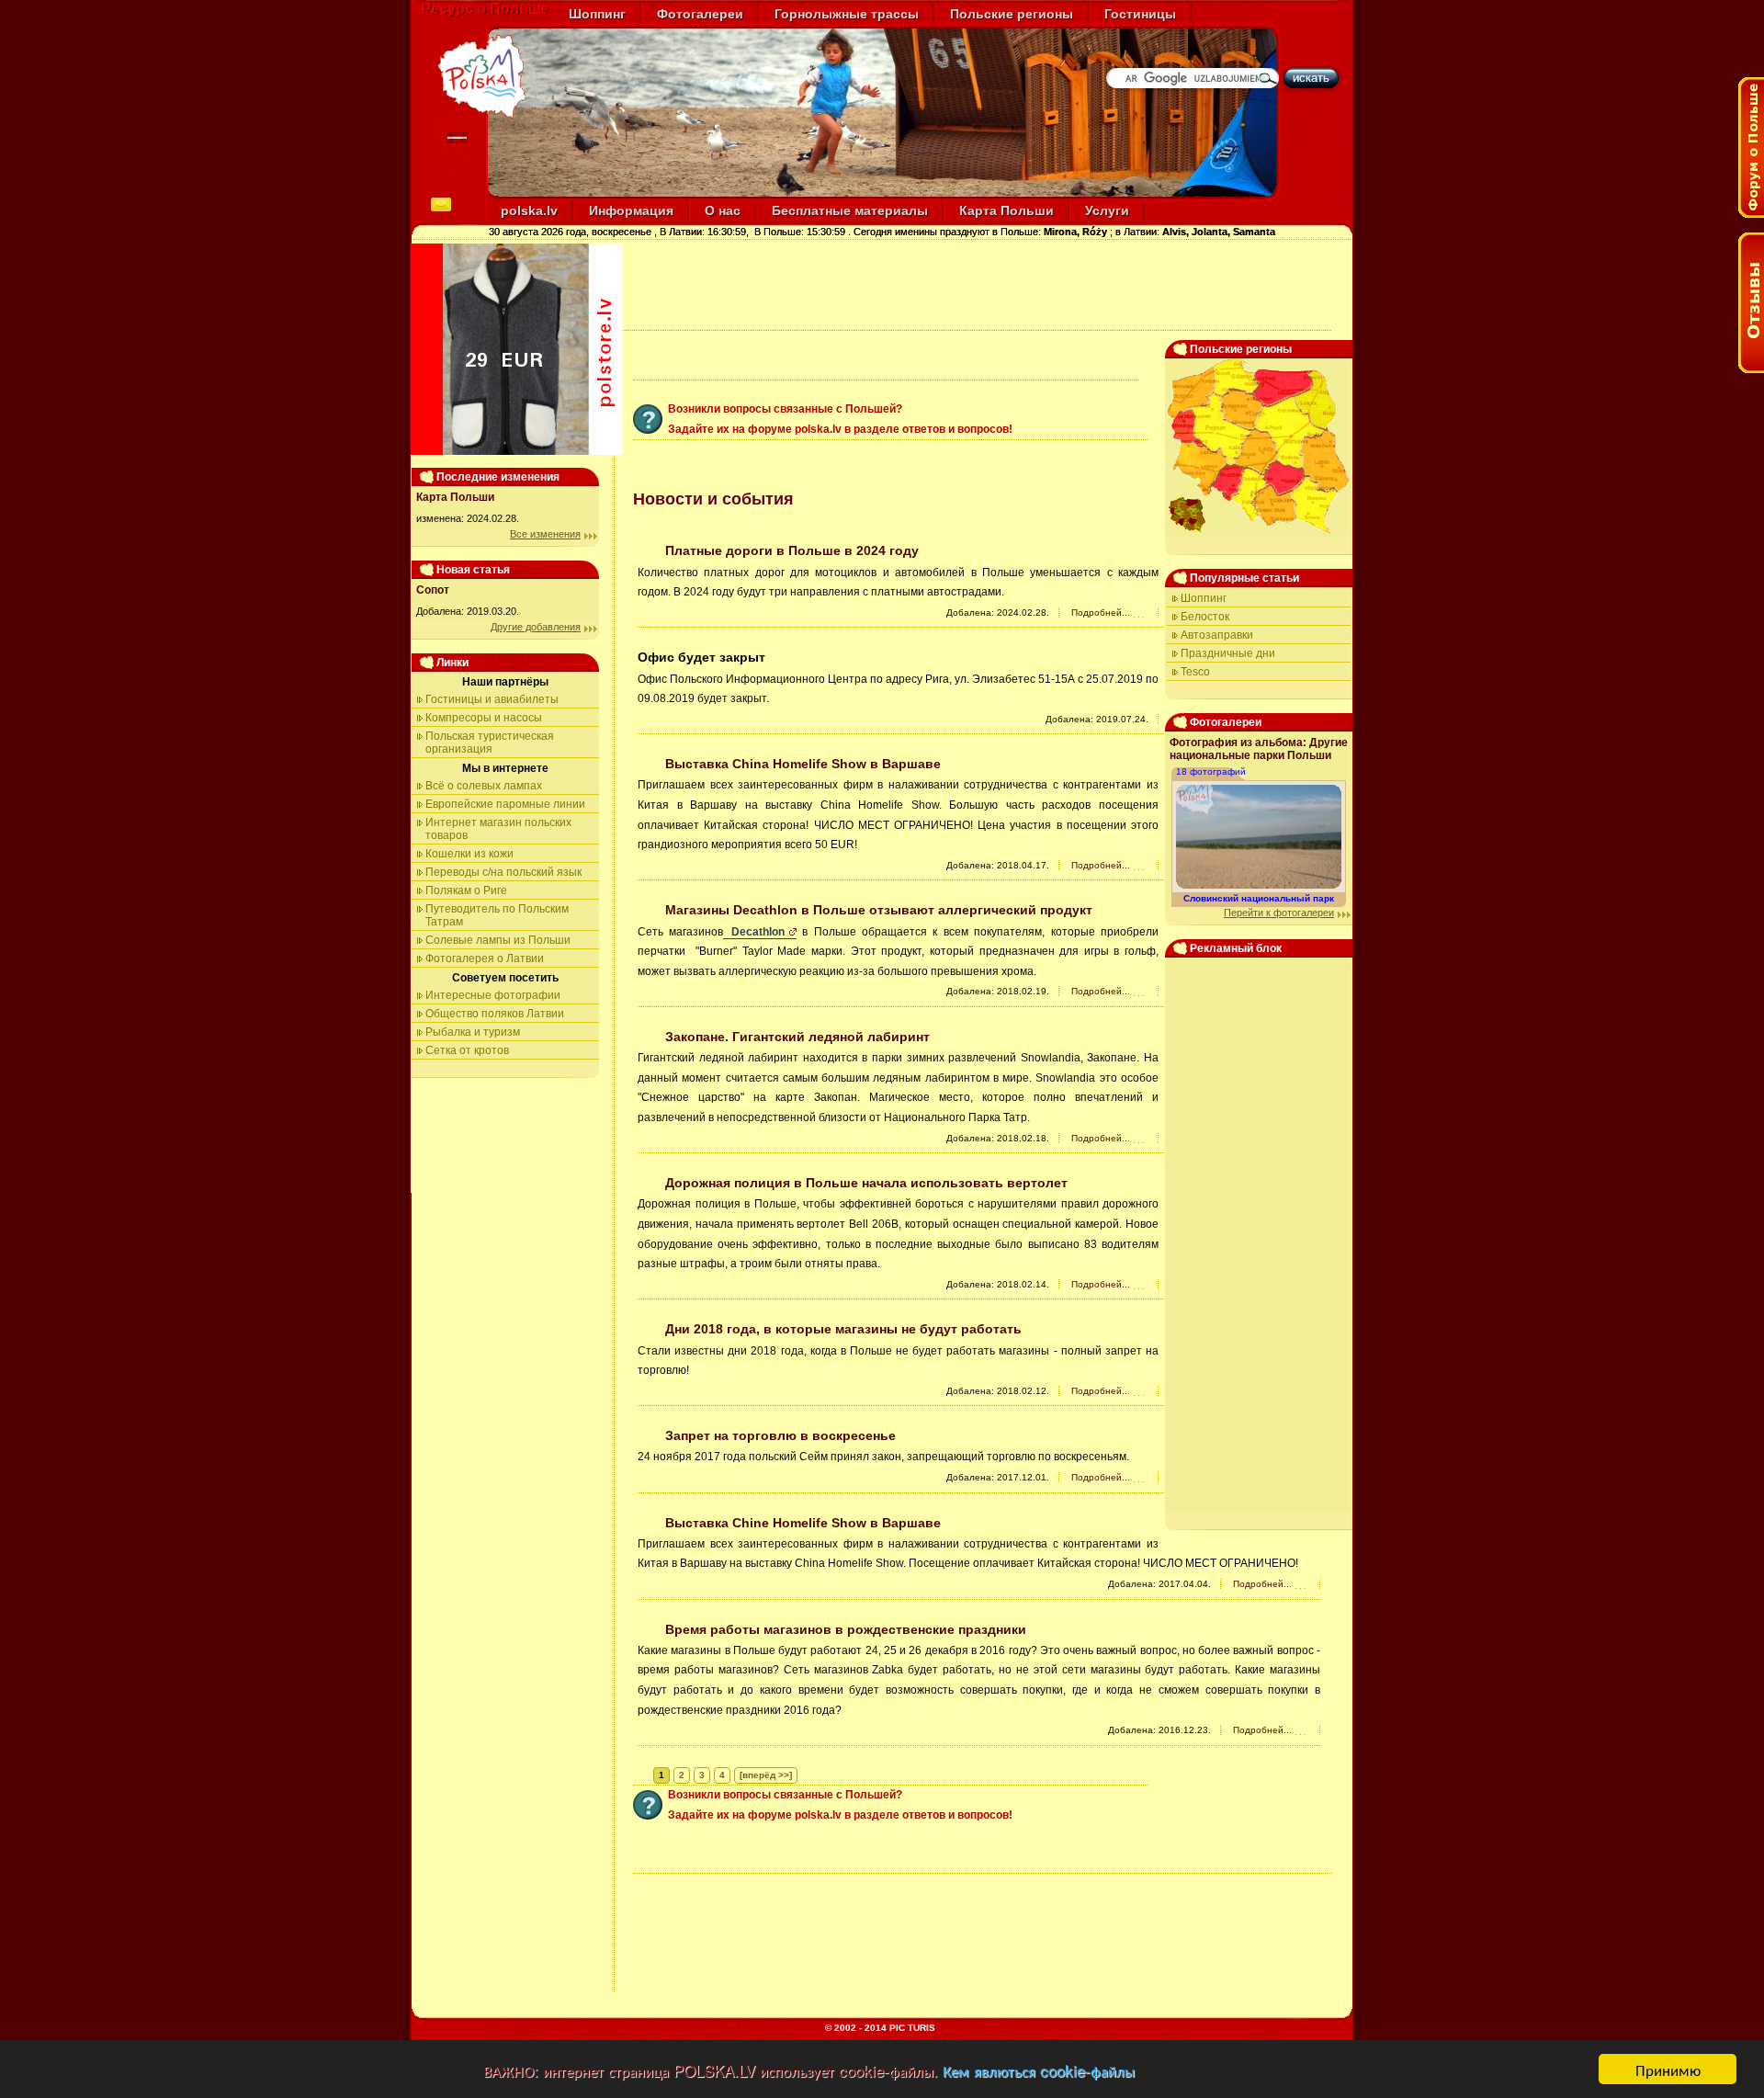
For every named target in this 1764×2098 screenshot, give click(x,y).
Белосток (1205, 617)
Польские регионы (1012, 14)
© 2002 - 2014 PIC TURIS (880, 2028)
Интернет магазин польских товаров (498, 829)
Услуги (1107, 210)
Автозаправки (1217, 635)
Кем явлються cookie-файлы (1039, 2070)
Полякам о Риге (466, 890)
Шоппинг (597, 14)
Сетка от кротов (467, 1050)
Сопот (433, 590)
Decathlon (754, 932)
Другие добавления (536, 627)
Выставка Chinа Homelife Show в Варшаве (803, 764)
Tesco (1195, 672)
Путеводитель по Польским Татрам (497, 915)
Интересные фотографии (493, 995)
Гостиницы (1140, 14)
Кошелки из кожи (469, 854)
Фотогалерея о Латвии (485, 958)
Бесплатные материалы (850, 210)
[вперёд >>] (766, 1775)
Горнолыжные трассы (847, 14)
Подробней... (1101, 612)
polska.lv (529, 210)
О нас (723, 210)
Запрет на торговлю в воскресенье (780, 1435)
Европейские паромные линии (505, 804)
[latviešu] (457, 138)
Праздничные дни (1228, 653)
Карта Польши (1006, 210)
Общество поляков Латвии (495, 1014)
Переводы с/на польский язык (503, 872)
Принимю (1668, 2069)
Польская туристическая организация (490, 743)
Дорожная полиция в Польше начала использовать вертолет (866, 1183)
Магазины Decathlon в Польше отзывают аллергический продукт (879, 910)
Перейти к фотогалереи (1279, 913)
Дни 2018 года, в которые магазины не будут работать (843, 1329)
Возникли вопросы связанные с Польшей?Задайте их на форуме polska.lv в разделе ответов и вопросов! (840, 419)
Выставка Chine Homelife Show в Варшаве (803, 1523)
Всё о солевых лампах (484, 786)
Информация (631, 210)
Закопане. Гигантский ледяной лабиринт (797, 1037)
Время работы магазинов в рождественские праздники (846, 1629)
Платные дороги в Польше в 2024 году (792, 550)
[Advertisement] (971, 285)
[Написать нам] (441, 207)
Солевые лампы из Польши (498, 940)
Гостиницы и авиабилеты (492, 699)
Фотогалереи (700, 14)
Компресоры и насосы (484, 718)
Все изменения (545, 534)
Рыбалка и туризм (473, 1032)
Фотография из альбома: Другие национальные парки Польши (1259, 749)
